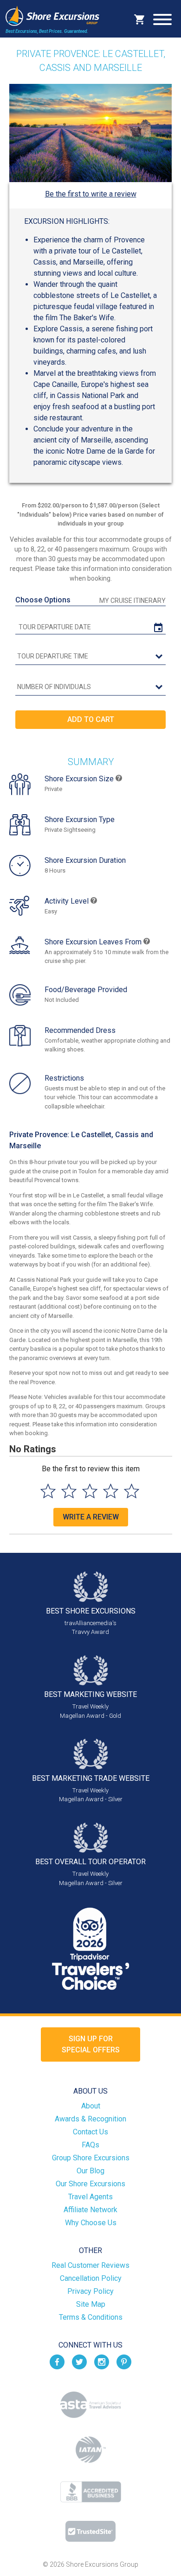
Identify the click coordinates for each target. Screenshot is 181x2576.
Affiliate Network (90, 2210)
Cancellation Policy (91, 2278)
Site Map (91, 2304)
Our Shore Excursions (90, 2184)
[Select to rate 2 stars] (69, 1491)
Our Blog (90, 2171)
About (91, 2106)
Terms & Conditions (91, 2317)
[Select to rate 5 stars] (132, 1491)
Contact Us (90, 2132)
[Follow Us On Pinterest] (124, 2361)
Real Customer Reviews (90, 2265)
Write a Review (91, 1517)
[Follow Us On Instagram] (102, 2361)
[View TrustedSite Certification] (90, 2531)
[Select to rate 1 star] (48, 1491)
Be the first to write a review (91, 194)
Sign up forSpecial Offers (91, 2044)
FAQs (90, 2145)
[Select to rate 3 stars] (90, 1491)
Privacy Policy (90, 2291)
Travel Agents (90, 2197)
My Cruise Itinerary (133, 601)
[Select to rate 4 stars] (111, 1491)
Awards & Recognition (90, 2119)
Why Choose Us (91, 2223)
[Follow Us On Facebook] (57, 2361)
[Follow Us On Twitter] (79, 2361)
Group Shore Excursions (91, 2158)
